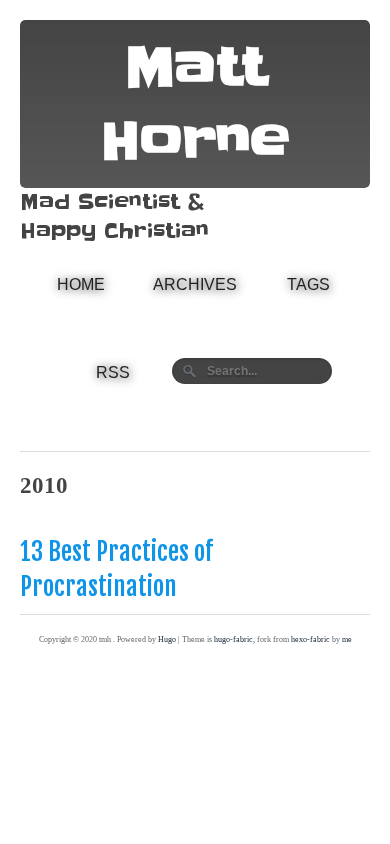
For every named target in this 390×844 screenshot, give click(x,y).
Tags (308, 284)
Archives (195, 284)
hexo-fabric (310, 639)
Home (81, 284)
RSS (113, 372)
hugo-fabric (233, 639)
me (347, 639)
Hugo (167, 639)
